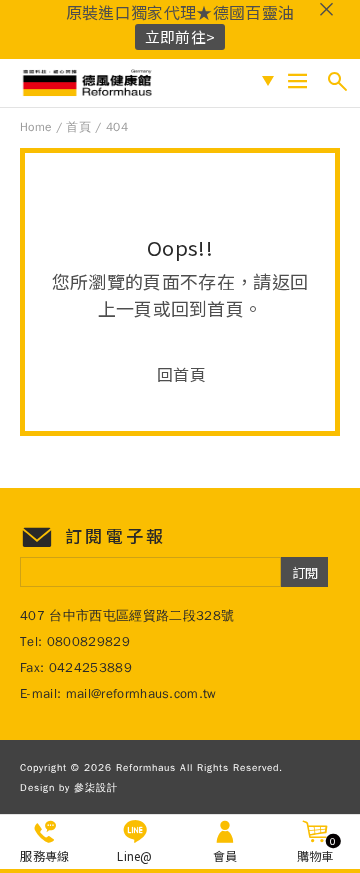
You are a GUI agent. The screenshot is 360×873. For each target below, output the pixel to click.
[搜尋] (337, 81)
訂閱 (305, 572)
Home (35, 127)
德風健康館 (89, 83)
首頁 (78, 127)
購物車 (316, 849)
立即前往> (180, 36)
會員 (225, 855)
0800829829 (88, 641)
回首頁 (181, 374)
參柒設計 (96, 787)
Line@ (135, 855)
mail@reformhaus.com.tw (141, 693)
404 (117, 127)
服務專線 (44, 855)
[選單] (297, 81)
